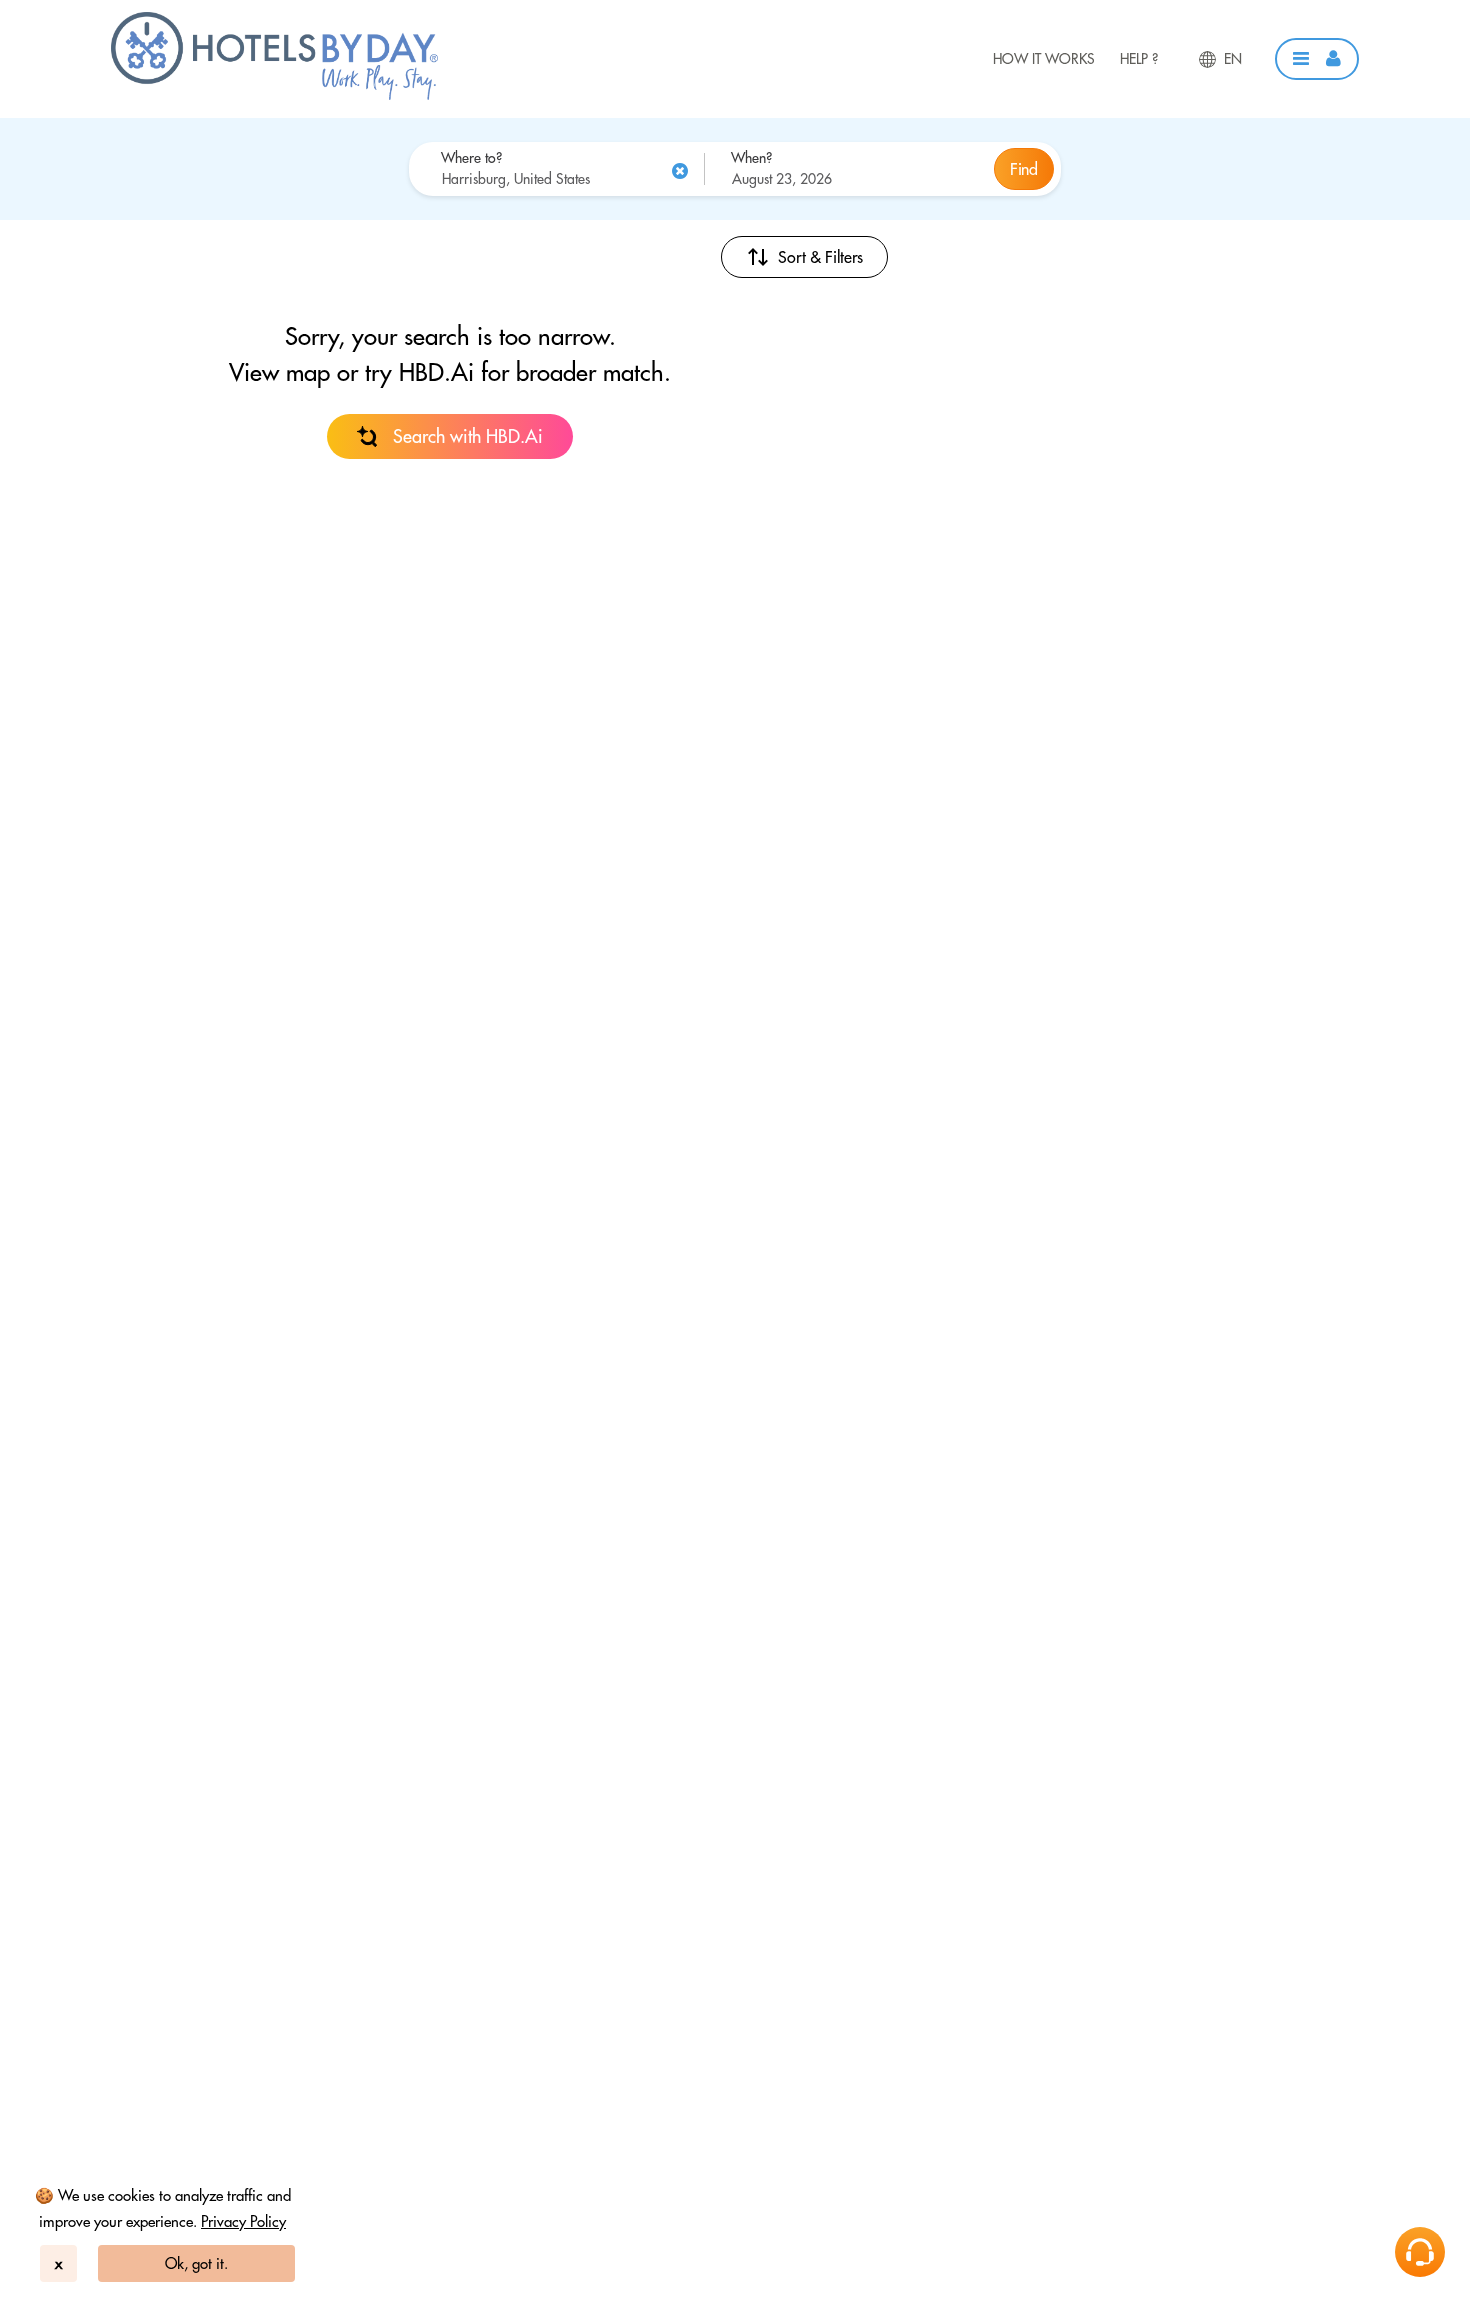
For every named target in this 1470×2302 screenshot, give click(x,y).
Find (1024, 169)
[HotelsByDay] (274, 95)
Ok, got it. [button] (196, 2263)
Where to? (471, 158)
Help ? (1139, 59)
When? (751, 158)
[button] (1317, 59)
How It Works (1044, 59)
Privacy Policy (243, 2221)
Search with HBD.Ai (468, 436)
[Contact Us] (1420, 2252)
